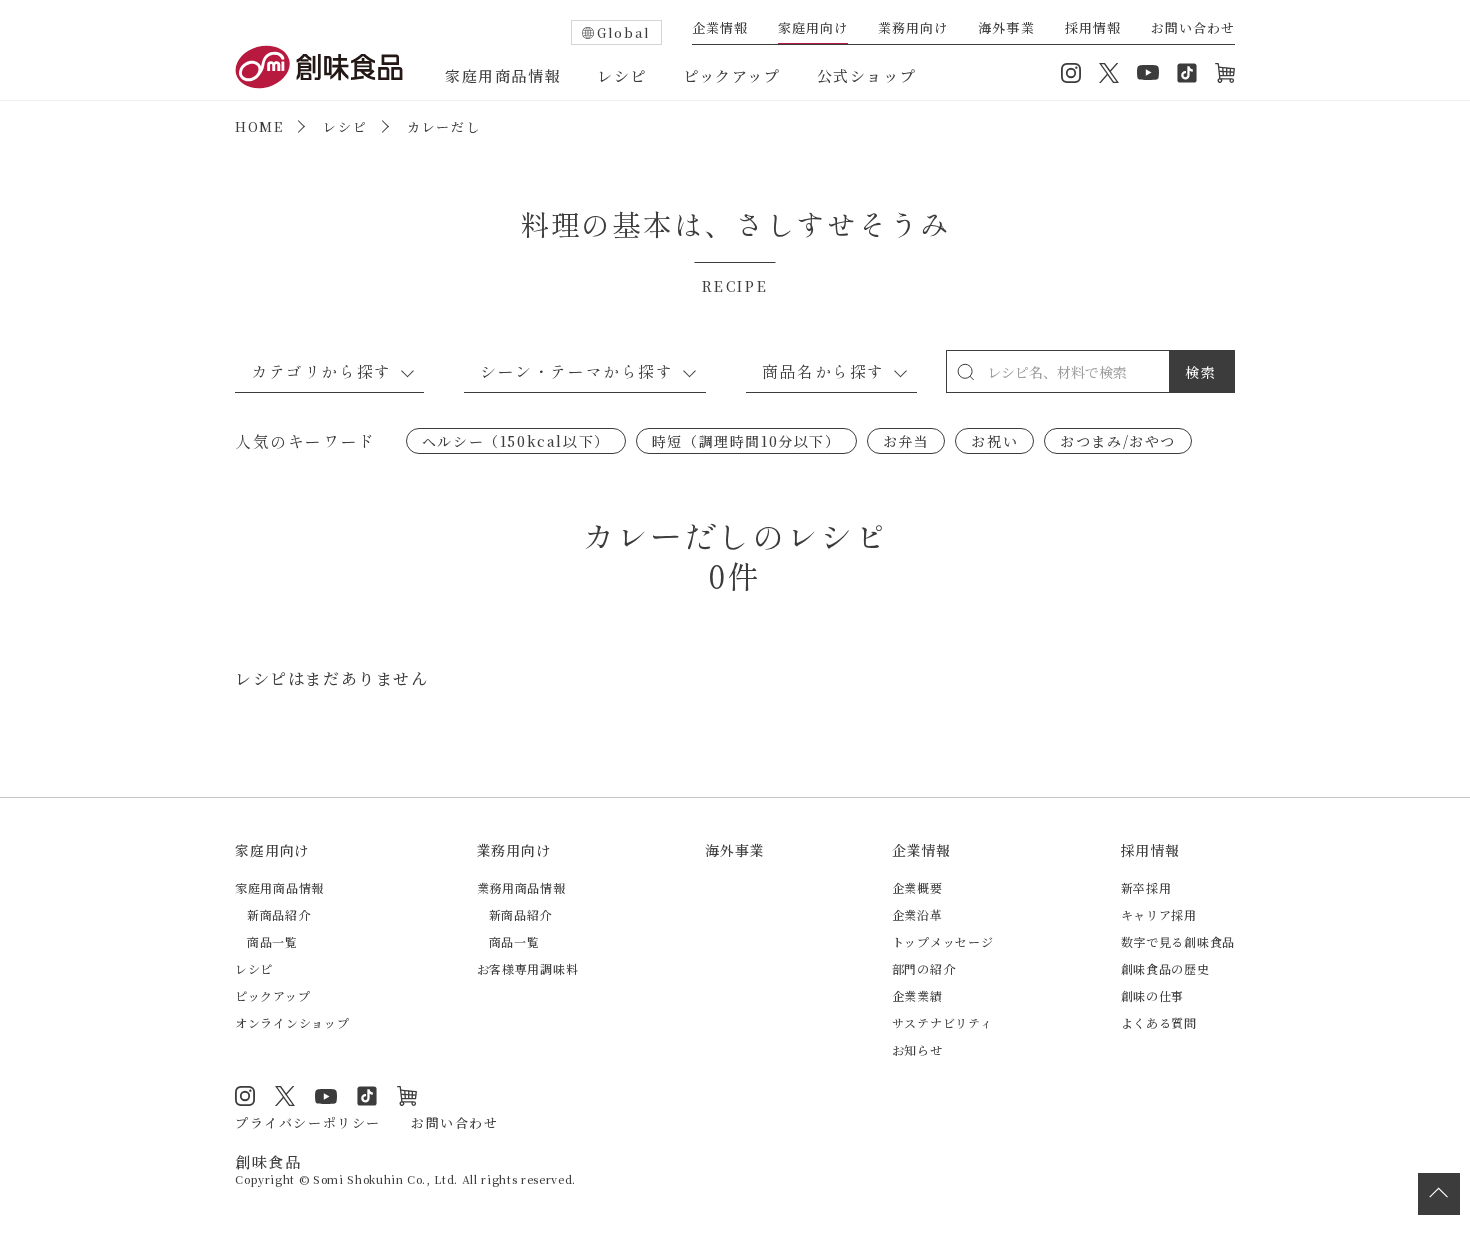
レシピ (622, 75)
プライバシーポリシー (308, 1122)
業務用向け (913, 29)
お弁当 (906, 441)
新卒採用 (1146, 887)
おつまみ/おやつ (1118, 441)
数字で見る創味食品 (1178, 941)
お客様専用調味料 (528, 968)
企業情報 (720, 29)
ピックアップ (732, 75)
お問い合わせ (1193, 29)
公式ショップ (867, 75)
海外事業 (1006, 29)
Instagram (1071, 73)
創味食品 (319, 67)
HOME (259, 126)
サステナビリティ (942, 1022)
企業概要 (917, 887)
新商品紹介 (279, 914)
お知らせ (917, 1049)
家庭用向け (813, 29)
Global (624, 32)
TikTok (1187, 73)
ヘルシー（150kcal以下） (516, 441)
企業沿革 (917, 914)
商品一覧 (272, 941)
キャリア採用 (1159, 914)
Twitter (1109, 73)
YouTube (1148, 73)
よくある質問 (1159, 1022)
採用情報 (1093, 29)
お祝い (994, 441)
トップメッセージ (943, 941)
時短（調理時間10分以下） (746, 441)
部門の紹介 (924, 968)
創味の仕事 (1153, 995)
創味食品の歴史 (1165, 968)
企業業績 (917, 995)
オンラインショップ (1225, 73)
